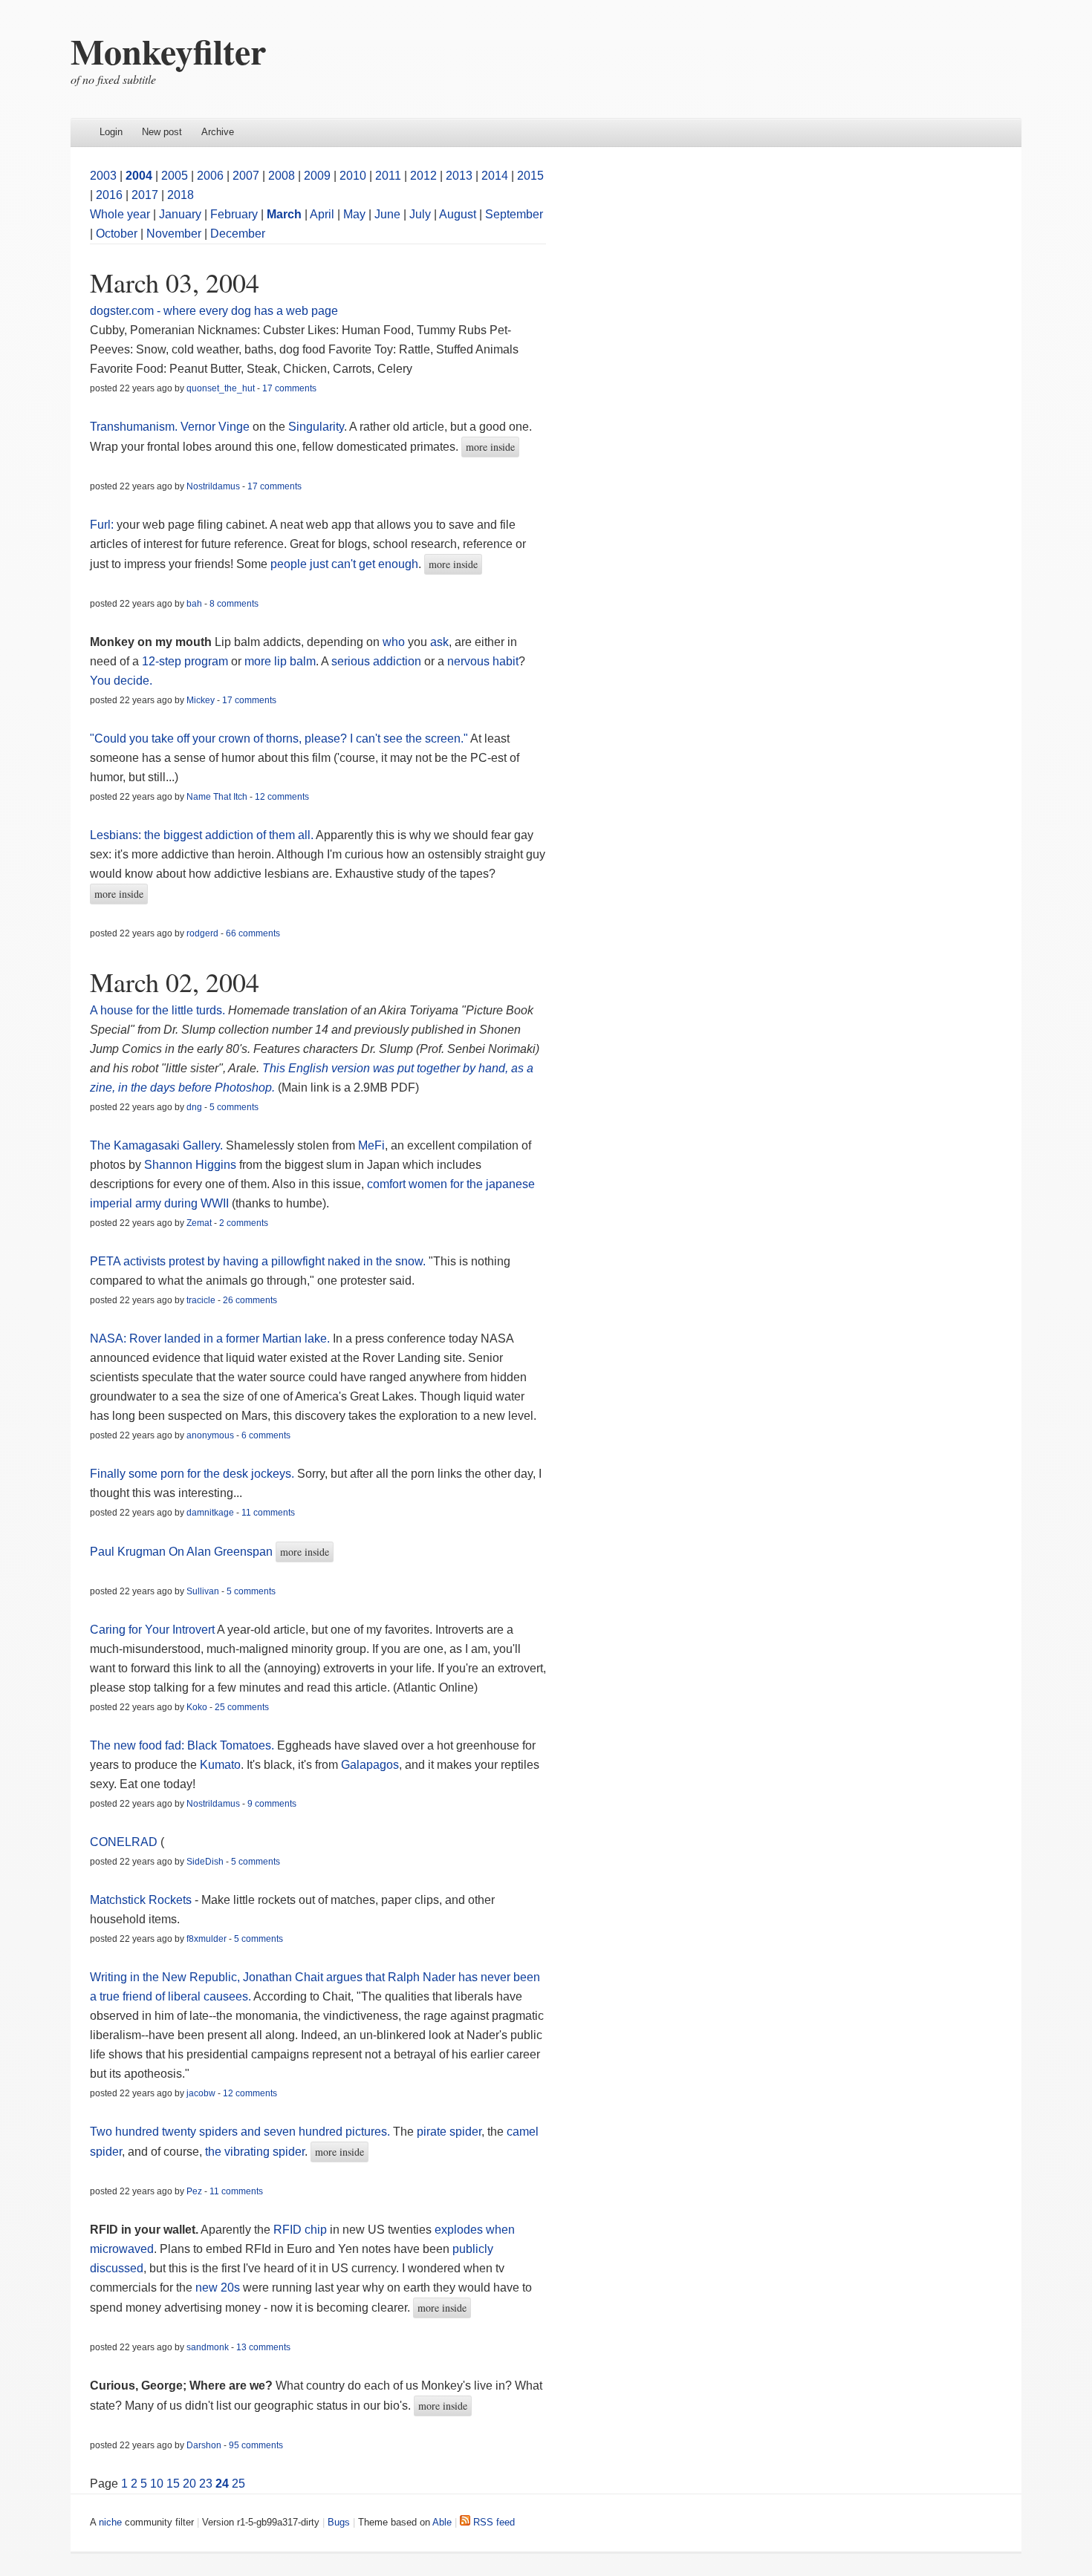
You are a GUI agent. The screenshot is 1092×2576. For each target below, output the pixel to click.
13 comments (263, 2347)
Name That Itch (217, 797)
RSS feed (493, 2522)
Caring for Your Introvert (153, 1630)
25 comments (242, 1707)
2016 (109, 195)
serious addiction (376, 661)
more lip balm (280, 661)
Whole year (120, 214)
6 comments (266, 1435)
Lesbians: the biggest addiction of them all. (202, 835)
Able (442, 2522)
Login (111, 132)
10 (157, 2484)
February (234, 214)
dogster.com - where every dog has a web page (214, 311)
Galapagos (370, 1765)
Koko (197, 1707)
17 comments (289, 388)
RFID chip (300, 2230)
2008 (282, 176)
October (117, 234)
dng (194, 1107)
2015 (530, 176)
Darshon (204, 2445)
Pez (194, 2191)
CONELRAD (124, 1842)
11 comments (268, 1513)
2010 (353, 176)
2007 (246, 176)
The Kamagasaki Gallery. (156, 1145)
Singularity (316, 427)
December (238, 234)
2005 (175, 176)
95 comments (256, 2445)
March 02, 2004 (175, 982)
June (387, 214)
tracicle (201, 1300)
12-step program (185, 661)
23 (206, 2484)
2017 (145, 195)
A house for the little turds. (157, 1010)
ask (439, 642)
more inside (490, 447)
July (420, 214)
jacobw (201, 2093)
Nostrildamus (213, 486)
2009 (317, 176)
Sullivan (203, 1591)
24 (222, 2484)
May (354, 214)
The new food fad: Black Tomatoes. (182, 1745)
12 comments (282, 797)
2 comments (244, 1223)
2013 (459, 176)
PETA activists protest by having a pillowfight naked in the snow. (258, 1261)
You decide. (121, 681)
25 (238, 2484)
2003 (103, 176)
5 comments (234, 1107)
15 (173, 2484)
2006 (210, 176)
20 (189, 2484)
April (322, 214)
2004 (139, 176)
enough (398, 564)
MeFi (371, 1145)
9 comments (272, 1804)
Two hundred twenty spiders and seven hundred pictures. (240, 2132)
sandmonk (208, 2347)
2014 (495, 176)
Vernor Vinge (215, 427)
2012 (423, 176)
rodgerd (202, 933)
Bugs (339, 2522)
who (394, 642)
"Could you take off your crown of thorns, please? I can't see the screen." (279, 738)
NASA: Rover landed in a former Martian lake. (210, 1338)
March (284, 214)
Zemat (199, 1223)
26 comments (250, 1300)
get (367, 564)
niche (110, 2522)
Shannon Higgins (190, 1165)
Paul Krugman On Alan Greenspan (181, 1552)
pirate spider (449, 2132)
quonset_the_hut (221, 388)
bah (194, 604)
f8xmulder (207, 1939)
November (174, 234)
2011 (388, 176)
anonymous (210, 1435)
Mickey (201, 700)
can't (344, 564)
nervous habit (483, 661)
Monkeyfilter (168, 50)
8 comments (234, 604)
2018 (181, 195)
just (319, 564)
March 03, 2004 (175, 282)
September (514, 214)
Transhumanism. (134, 427)
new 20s (218, 2288)
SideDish (205, 1862)
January (180, 214)
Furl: (102, 525)
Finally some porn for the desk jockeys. (194, 1474)
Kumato (220, 1765)
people (289, 564)
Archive (218, 132)
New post (162, 132)
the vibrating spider (255, 2152)
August (458, 214)
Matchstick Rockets (141, 1900)
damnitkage (210, 1513)
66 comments (253, 933)
